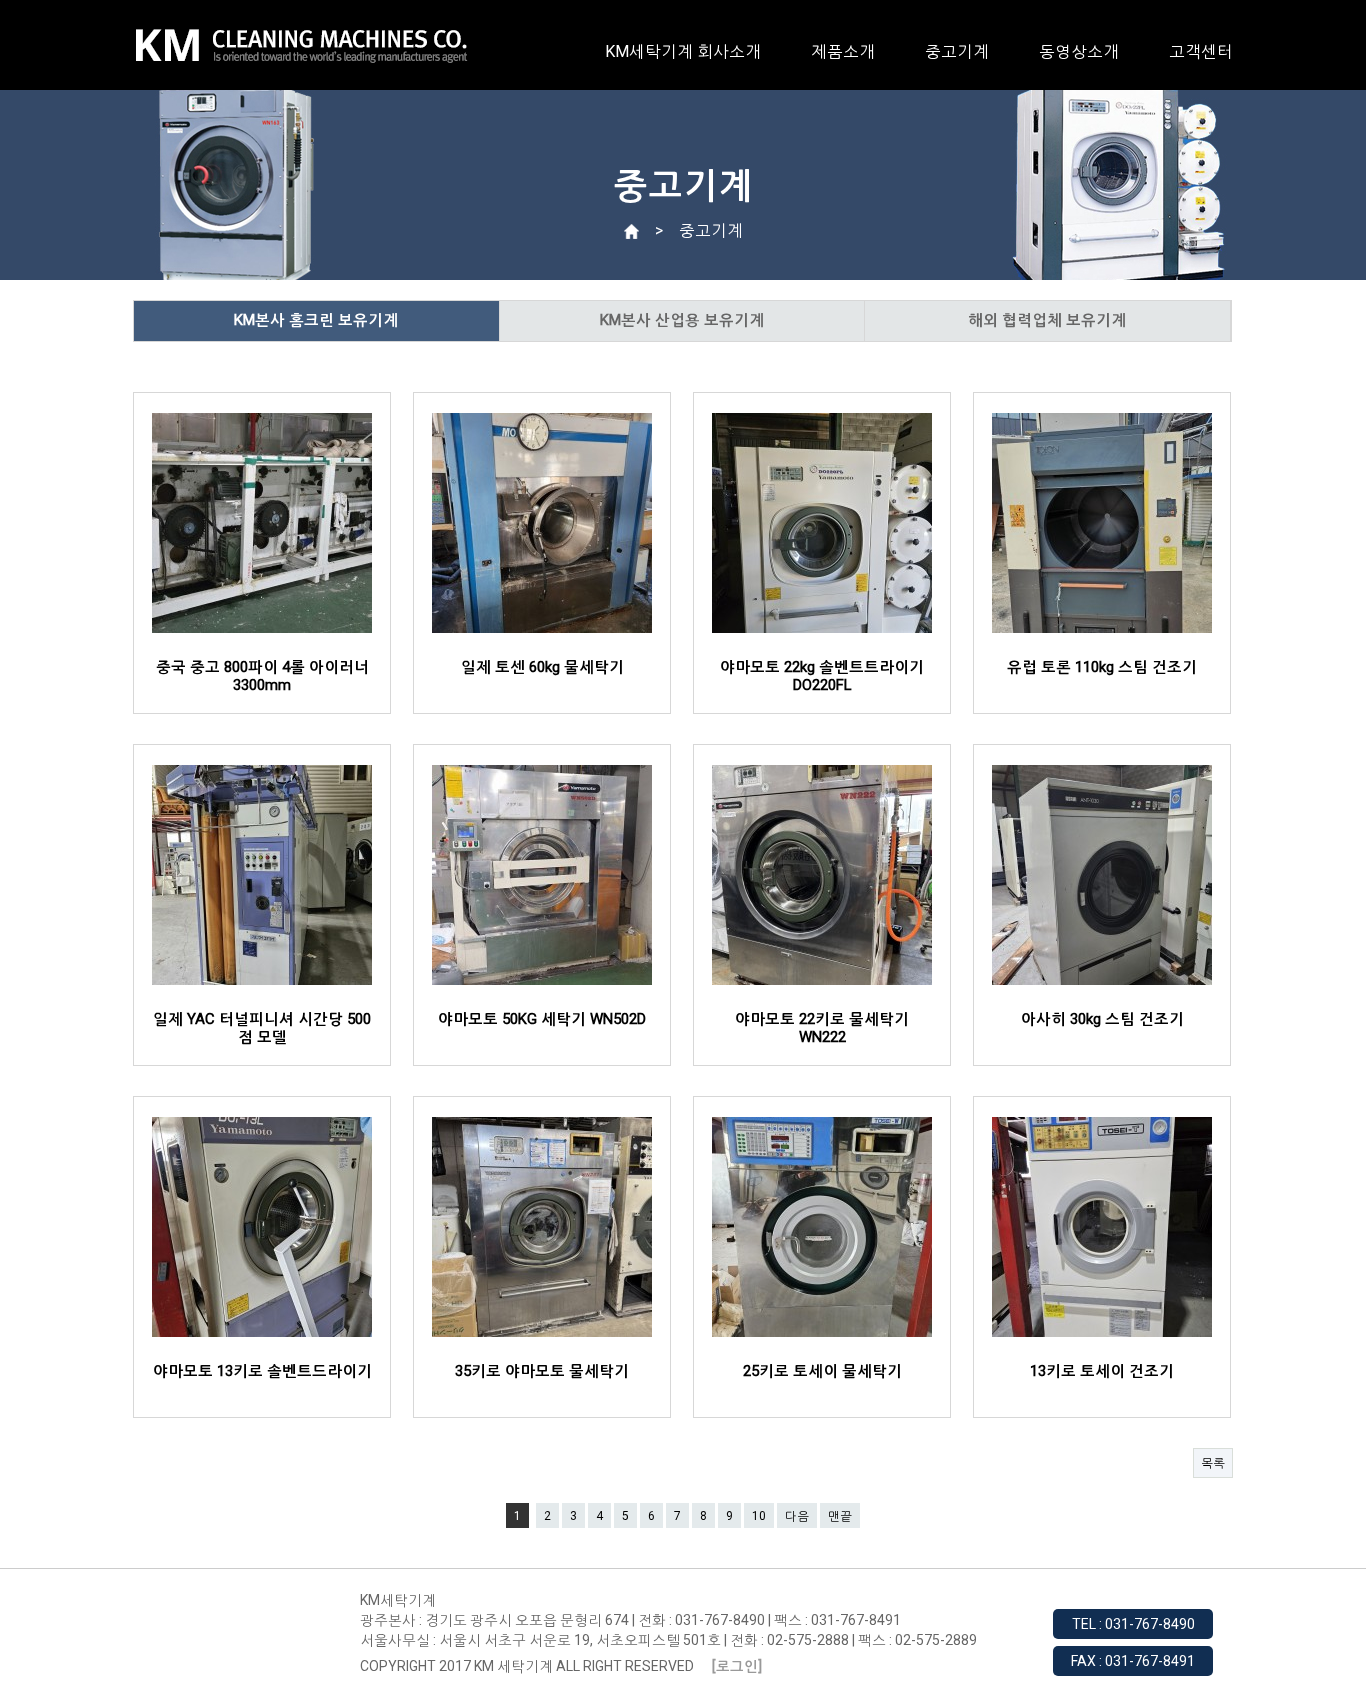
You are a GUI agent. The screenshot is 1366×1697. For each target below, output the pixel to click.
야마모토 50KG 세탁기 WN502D (542, 1019)
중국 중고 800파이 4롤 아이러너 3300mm (262, 676)
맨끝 (840, 1516)
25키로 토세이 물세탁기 (822, 1371)
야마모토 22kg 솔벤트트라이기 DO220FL (822, 676)
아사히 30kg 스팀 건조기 (1102, 1019)
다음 (797, 1516)
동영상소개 (1079, 51)
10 (759, 1516)
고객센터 (1201, 51)
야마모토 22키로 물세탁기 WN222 (822, 1028)
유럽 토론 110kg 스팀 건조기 (1102, 667)
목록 (1213, 1463)
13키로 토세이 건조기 (1102, 1371)
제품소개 (843, 51)
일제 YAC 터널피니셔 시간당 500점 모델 (262, 1028)
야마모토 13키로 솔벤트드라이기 (262, 1371)
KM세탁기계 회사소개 (683, 51)
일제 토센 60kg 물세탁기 (542, 667)
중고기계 (957, 51)
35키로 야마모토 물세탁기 (542, 1371)
